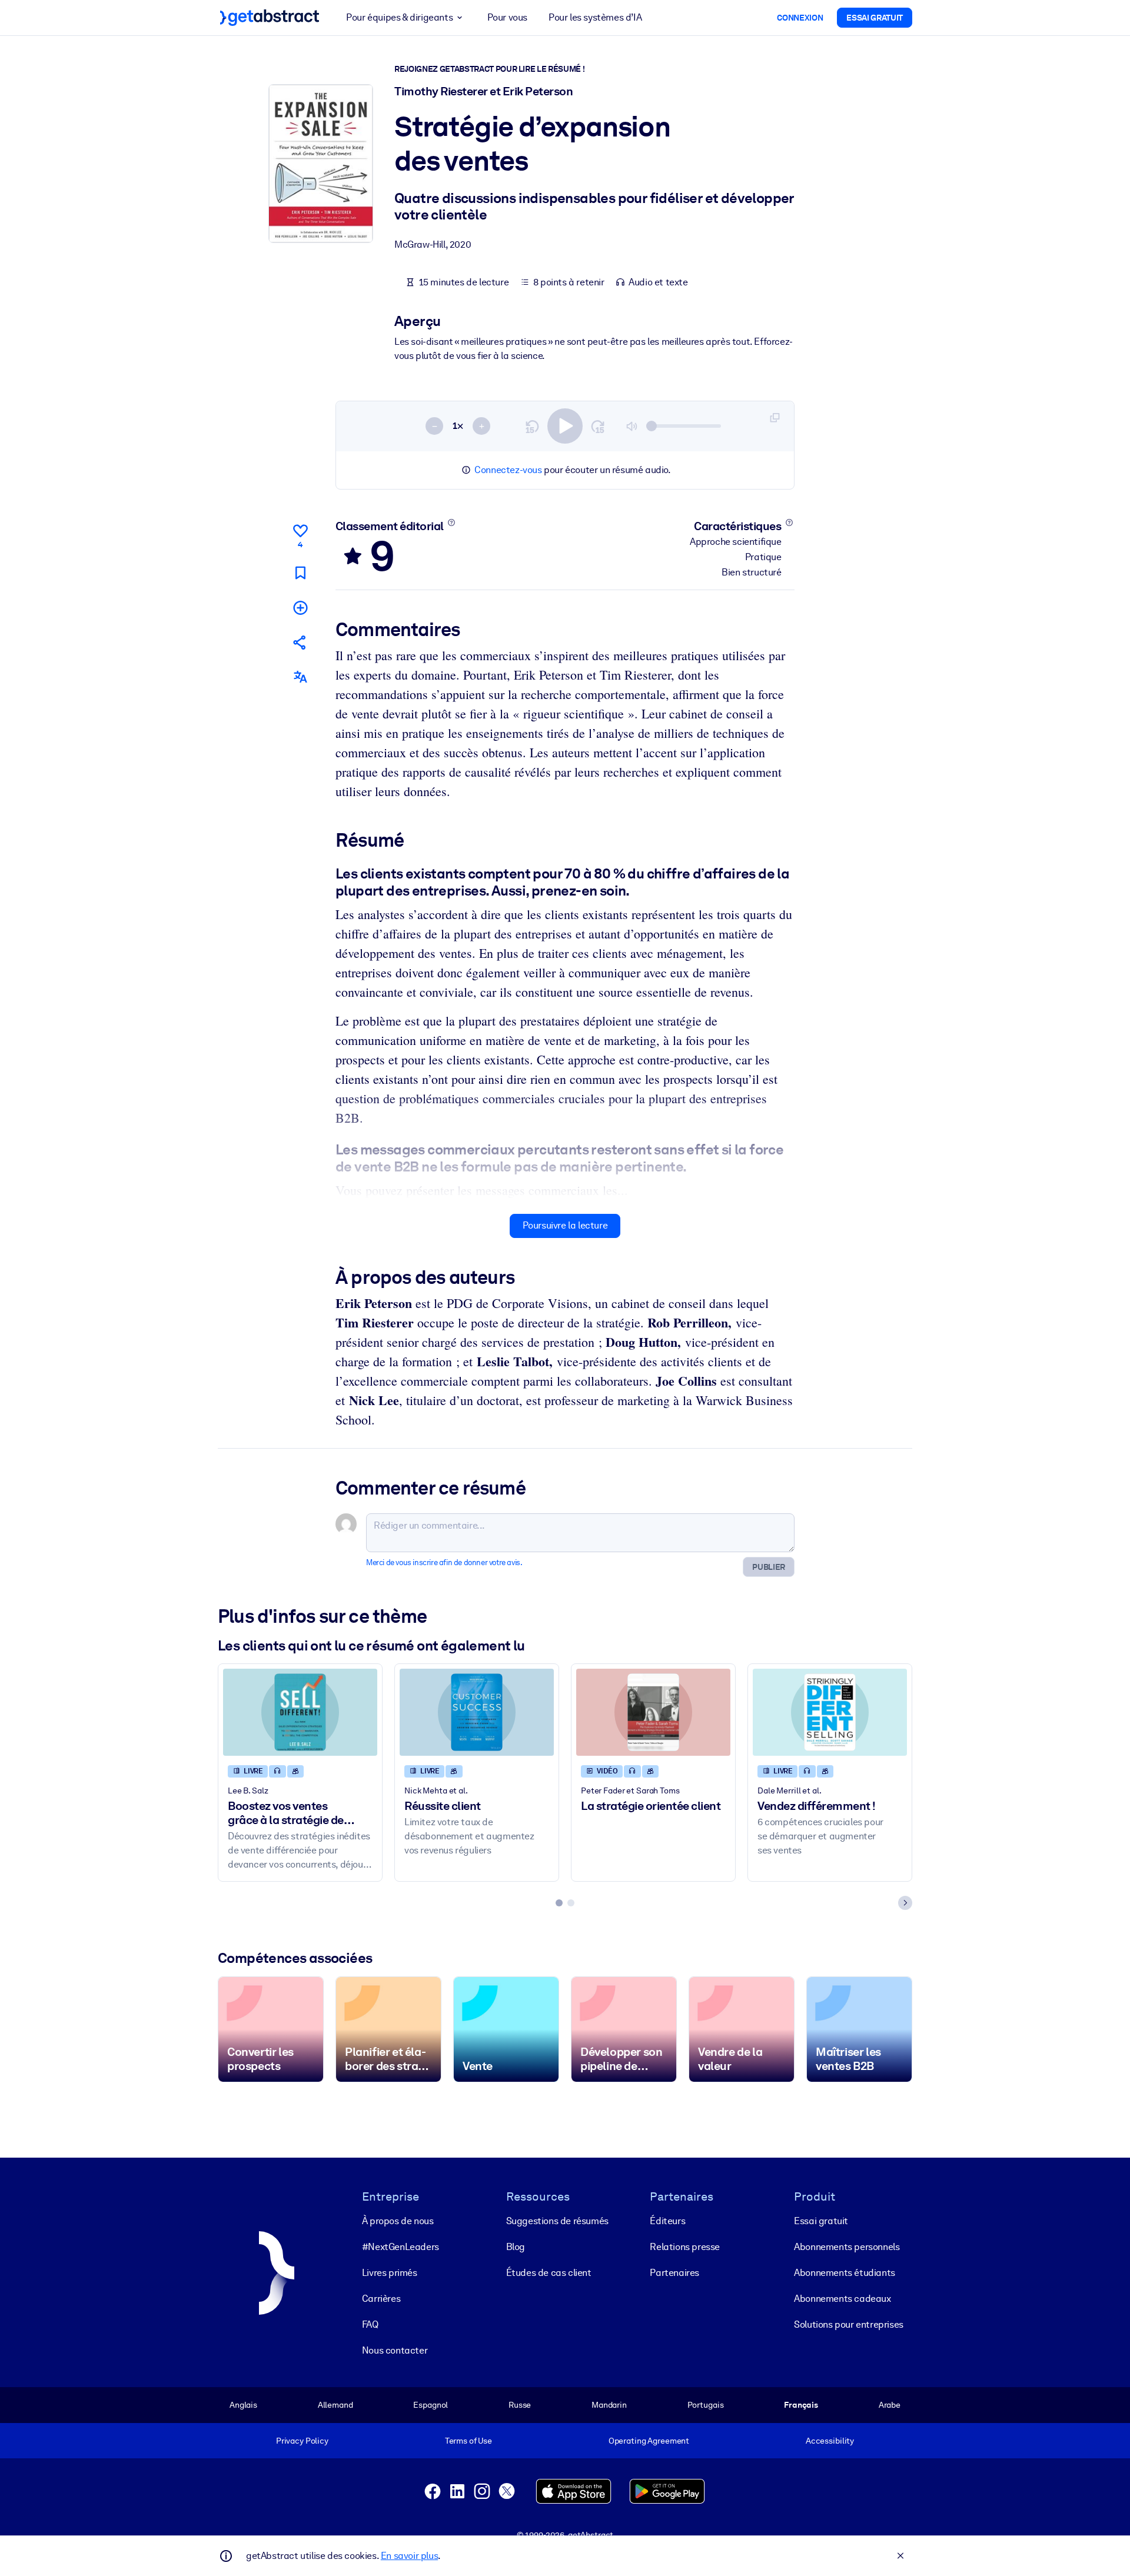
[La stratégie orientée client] (653, 1712)
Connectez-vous (508, 470)
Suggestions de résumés (557, 2221)
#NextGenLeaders (401, 2247)
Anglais (243, 2405)
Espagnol (431, 2405)
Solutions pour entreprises (849, 2324)
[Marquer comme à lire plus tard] (300, 573)
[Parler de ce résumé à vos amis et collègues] (300, 642)
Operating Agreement (649, 2441)
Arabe (890, 2405)
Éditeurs (667, 2221)
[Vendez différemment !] (830, 1712)
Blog (516, 2247)
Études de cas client (549, 2273)
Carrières (381, 2299)
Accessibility (830, 2441)
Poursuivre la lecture (565, 1225)
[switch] (565, 426)
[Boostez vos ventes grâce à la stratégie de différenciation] (300, 1712)
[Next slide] (905, 1903)
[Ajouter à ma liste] (300, 608)
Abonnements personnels (847, 2247)
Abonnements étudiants (845, 2273)
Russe (520, 2405)
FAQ (370, 2324)
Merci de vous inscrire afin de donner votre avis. (444, 1562)
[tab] (559, 1903)
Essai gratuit (821, 2221)
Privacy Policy (302, 2441)
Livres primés (390, 2273)
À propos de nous (398, 2221)
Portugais (706, 2405)
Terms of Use (468, 2441)
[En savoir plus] (451, 522)
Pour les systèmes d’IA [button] (595, 17)
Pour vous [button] (507, 17)
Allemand (335, 2405)
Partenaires (674, 2273)
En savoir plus (409, 2556)
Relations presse (685, 2247)
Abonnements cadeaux (842, 2299)
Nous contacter (395, 2350)
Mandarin (609, 2405)
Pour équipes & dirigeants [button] (399, 17)
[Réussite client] (477, 1712)
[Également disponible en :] (300, 677)
